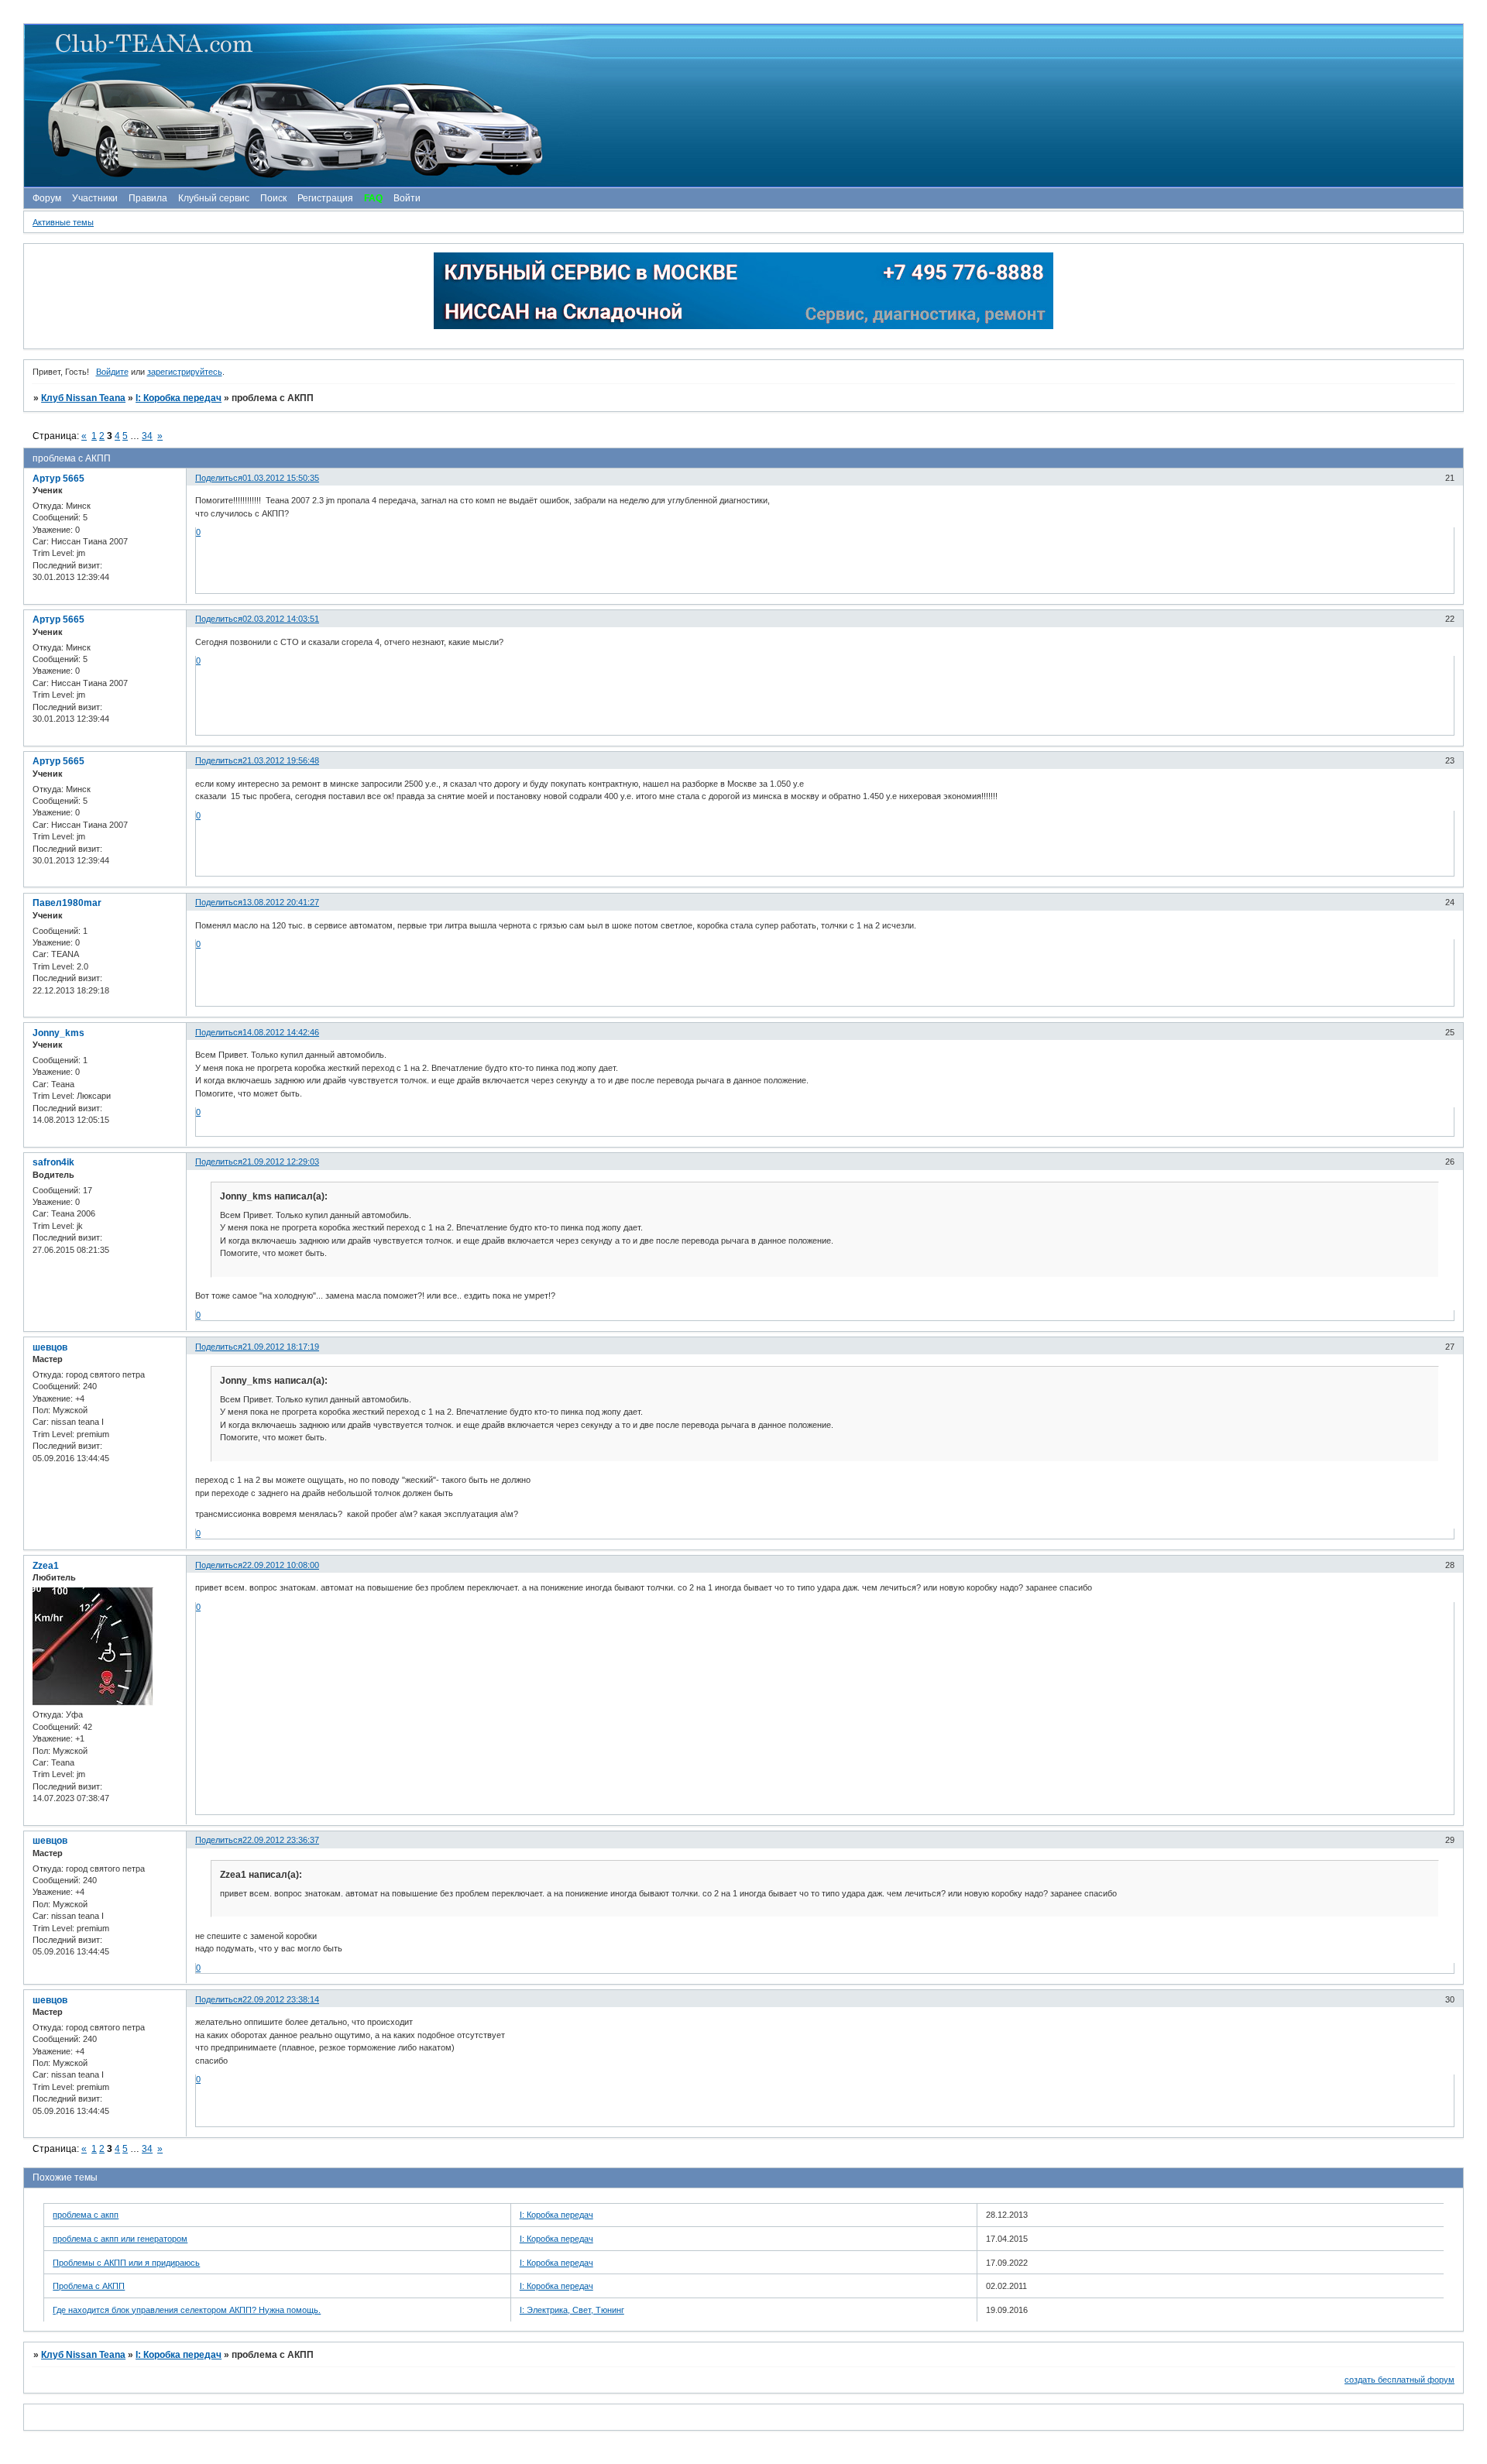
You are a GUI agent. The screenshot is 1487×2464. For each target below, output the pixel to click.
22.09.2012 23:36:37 (281, 1840)
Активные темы (63, 222)
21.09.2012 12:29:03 (281, 1162)
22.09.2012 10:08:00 (281, 1565)
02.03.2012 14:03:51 (281, 619)
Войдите (112, 372)
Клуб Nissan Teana (83, 398)
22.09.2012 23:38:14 (281, 1999)
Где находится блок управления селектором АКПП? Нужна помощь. (187, 2310)
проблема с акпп (86, 2215)
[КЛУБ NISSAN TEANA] (743, 106)
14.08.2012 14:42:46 (281, 1032)
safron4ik (53, 1162)
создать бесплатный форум (1399, 2380)
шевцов (50, 1347)
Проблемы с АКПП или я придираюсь (126, 2263)
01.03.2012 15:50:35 (281, 478)
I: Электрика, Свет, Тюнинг (572, 2310)
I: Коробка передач (179, 398)
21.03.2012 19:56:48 (281, 760)
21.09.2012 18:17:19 (281, 1347)
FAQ (373, 198)
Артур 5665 (58, 479)
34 (147, 436)
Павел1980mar (67, 903)
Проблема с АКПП (89, 2286)
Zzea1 (46, 1566)
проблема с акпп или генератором (120, 2239)
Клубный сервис (214, 198)
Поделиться (219, 478)
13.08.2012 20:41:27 (281, 902)
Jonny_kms (58, 1033)
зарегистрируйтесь (185, 372)
